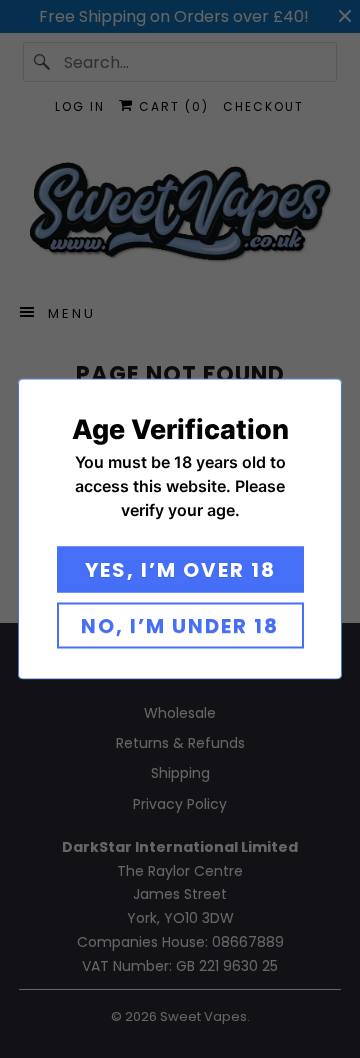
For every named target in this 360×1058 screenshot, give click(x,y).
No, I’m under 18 (180, 626)
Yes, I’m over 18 (180, 570)
